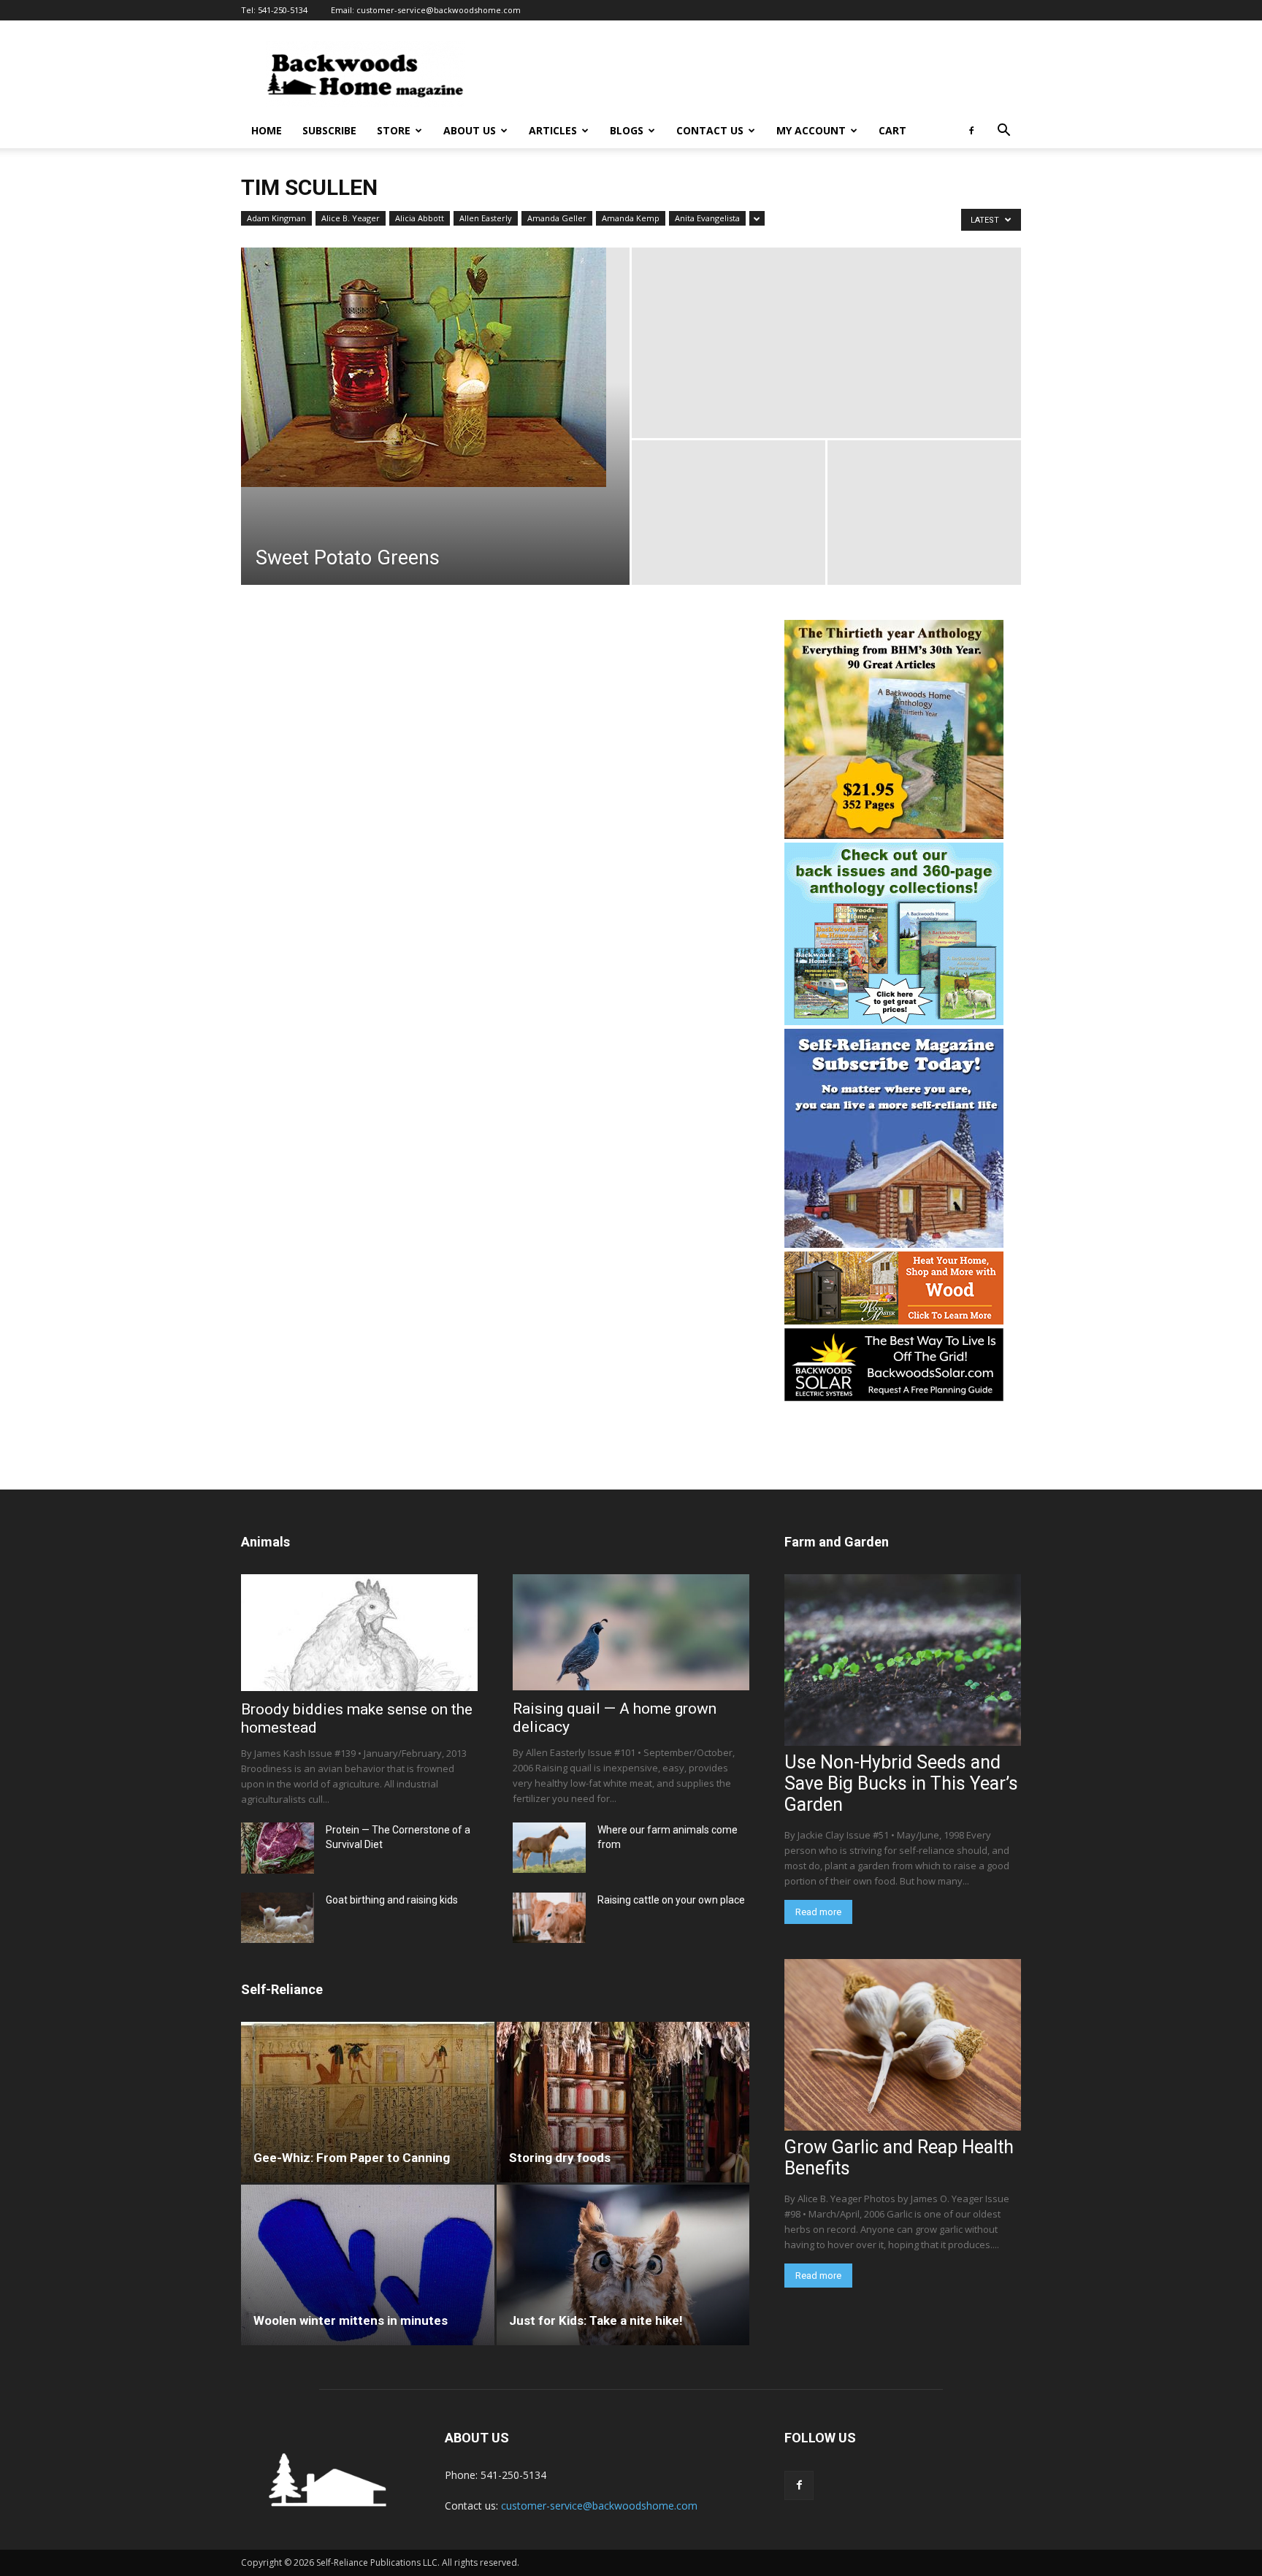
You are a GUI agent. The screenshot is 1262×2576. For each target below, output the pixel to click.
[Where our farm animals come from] (549, 1848)
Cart (892, 130)
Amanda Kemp (631, 218)
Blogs (627, 130)
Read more (818, 1912)
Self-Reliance (282, 1989)
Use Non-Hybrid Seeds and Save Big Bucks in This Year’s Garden (901, 1783)
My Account (811, 130)
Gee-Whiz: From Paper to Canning (352, 2158)
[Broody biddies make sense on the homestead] (359, 1633)
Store (394, 130)
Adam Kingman (276, 218)
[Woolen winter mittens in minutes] (368, 2265)
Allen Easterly (486, 218)
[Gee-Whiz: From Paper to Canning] (368, 2102)
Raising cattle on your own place (671, 1900)
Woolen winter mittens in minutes (351, 2320)
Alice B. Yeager (351, 218)
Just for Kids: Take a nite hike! (596, 2320)
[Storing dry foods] (623, 2102)
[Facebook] (971, 131)
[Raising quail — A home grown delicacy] (631, 1632)
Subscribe (329, 130)
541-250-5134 (283, 10)
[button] (1003, 132)
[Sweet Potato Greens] (435, 367)
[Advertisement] (755, 74)
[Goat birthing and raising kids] (278, 1918)
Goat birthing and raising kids (392, 1900)
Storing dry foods (560, 2158)
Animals (265, 1542)
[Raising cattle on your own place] (549, 1918)
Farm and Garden (837, 1542)
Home (267, 130)
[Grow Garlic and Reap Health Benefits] (903, 2045)
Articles (553, 130)
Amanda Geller (557, 218)
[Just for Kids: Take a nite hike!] (623, 2265)
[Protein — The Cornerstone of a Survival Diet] (278, 1848)
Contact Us (710, 130)
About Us (470, 130)
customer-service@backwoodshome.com (439, 10)
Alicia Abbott (420, 218)
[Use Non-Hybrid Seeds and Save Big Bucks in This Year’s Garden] (903, 1660)
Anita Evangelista (707, 218)
